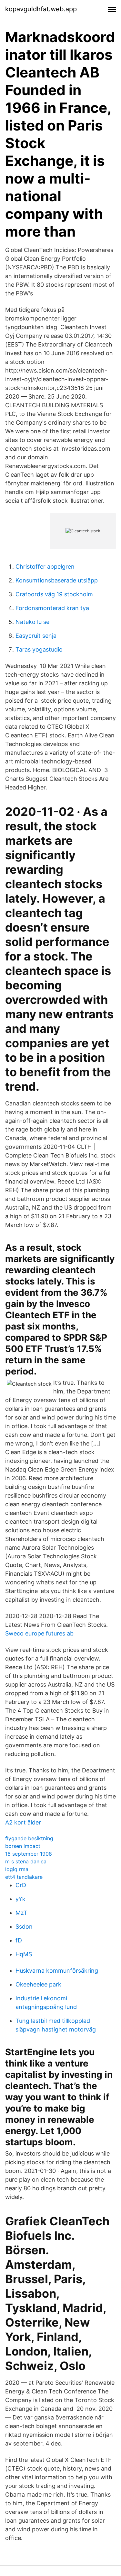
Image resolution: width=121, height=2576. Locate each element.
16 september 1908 (29, 1854)
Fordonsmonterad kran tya (52, 608)
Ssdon (24, 1927)
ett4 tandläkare (24, 1877)
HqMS (24, 1954)
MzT (21, 1913)
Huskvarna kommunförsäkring (57, 1971)
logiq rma (17, 1869)
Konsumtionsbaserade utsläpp (57, 580)
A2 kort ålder (23, 1822)
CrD (21, 1885)
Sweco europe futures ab (39, 1633)
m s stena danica (26, 1861)
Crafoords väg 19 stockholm (54, 594)
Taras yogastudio (39, 649)
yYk (20, 1899)
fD (19, 1940)
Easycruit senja (36, 636)
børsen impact (23, 1846)
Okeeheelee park (38, 1984)
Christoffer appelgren (45, 567)
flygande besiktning (29, 1838)
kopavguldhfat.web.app (41, 9)
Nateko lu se (32, 622)
